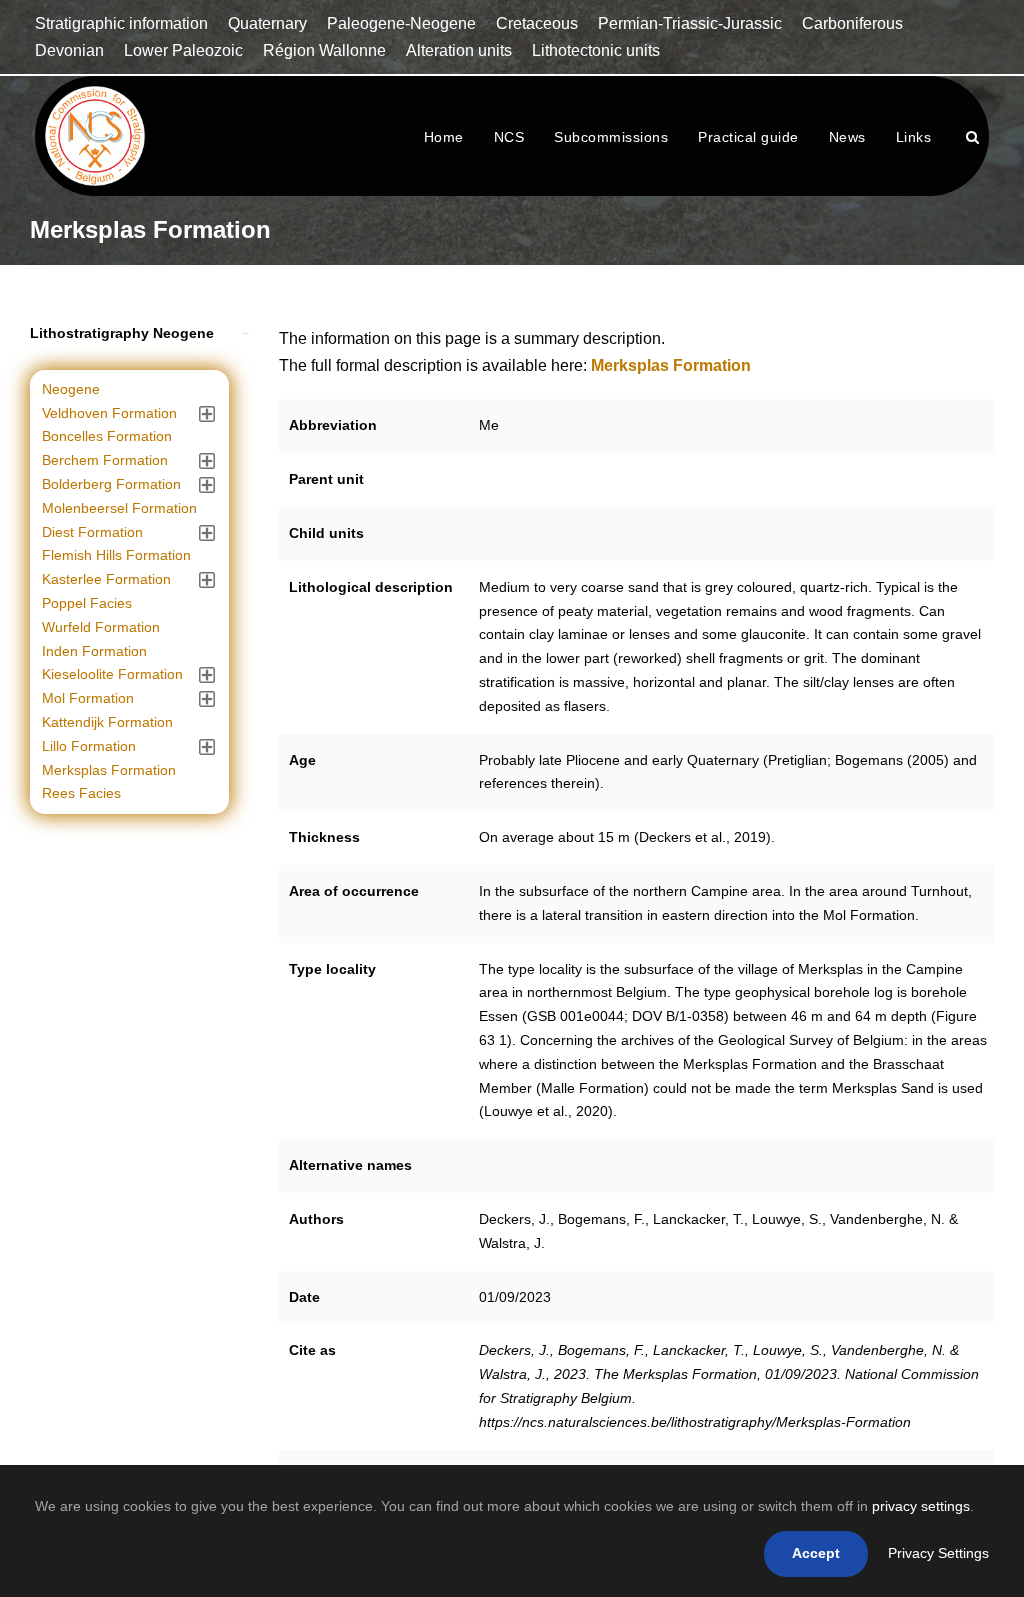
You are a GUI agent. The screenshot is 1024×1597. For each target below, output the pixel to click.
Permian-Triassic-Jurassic (690, 23)
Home (444, 137)
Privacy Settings (938, 1553)
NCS (509, 137)
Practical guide (748, 137)
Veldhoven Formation (109, 413)
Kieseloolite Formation (112, 674)
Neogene (71, 389)
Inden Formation (94, 651)
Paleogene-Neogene (401, 23)
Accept (816, 1553)
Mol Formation (88, 698)
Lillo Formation (89, 746)
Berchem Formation (105, 460)
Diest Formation (92, 532)
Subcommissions (611, 137)
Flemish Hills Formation (116, 555)
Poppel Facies (87, 603)
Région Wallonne (324, 50)
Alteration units (459, 50)
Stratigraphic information (121, 23)
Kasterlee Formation (106, 579)
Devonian (69, 50)
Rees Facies (81, 793)
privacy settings (921, 1506)
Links (914, 137)
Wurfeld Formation (101, 627)
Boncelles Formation (107, 436)
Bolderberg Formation (111, 484)
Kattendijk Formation (107, 722)
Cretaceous (537, 23)
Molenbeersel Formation (119, 508)
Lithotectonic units (596, 50)
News (847, 137)
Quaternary (267, 23)
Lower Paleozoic (183, 50)
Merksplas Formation (109, 770)
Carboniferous (852, 23)
